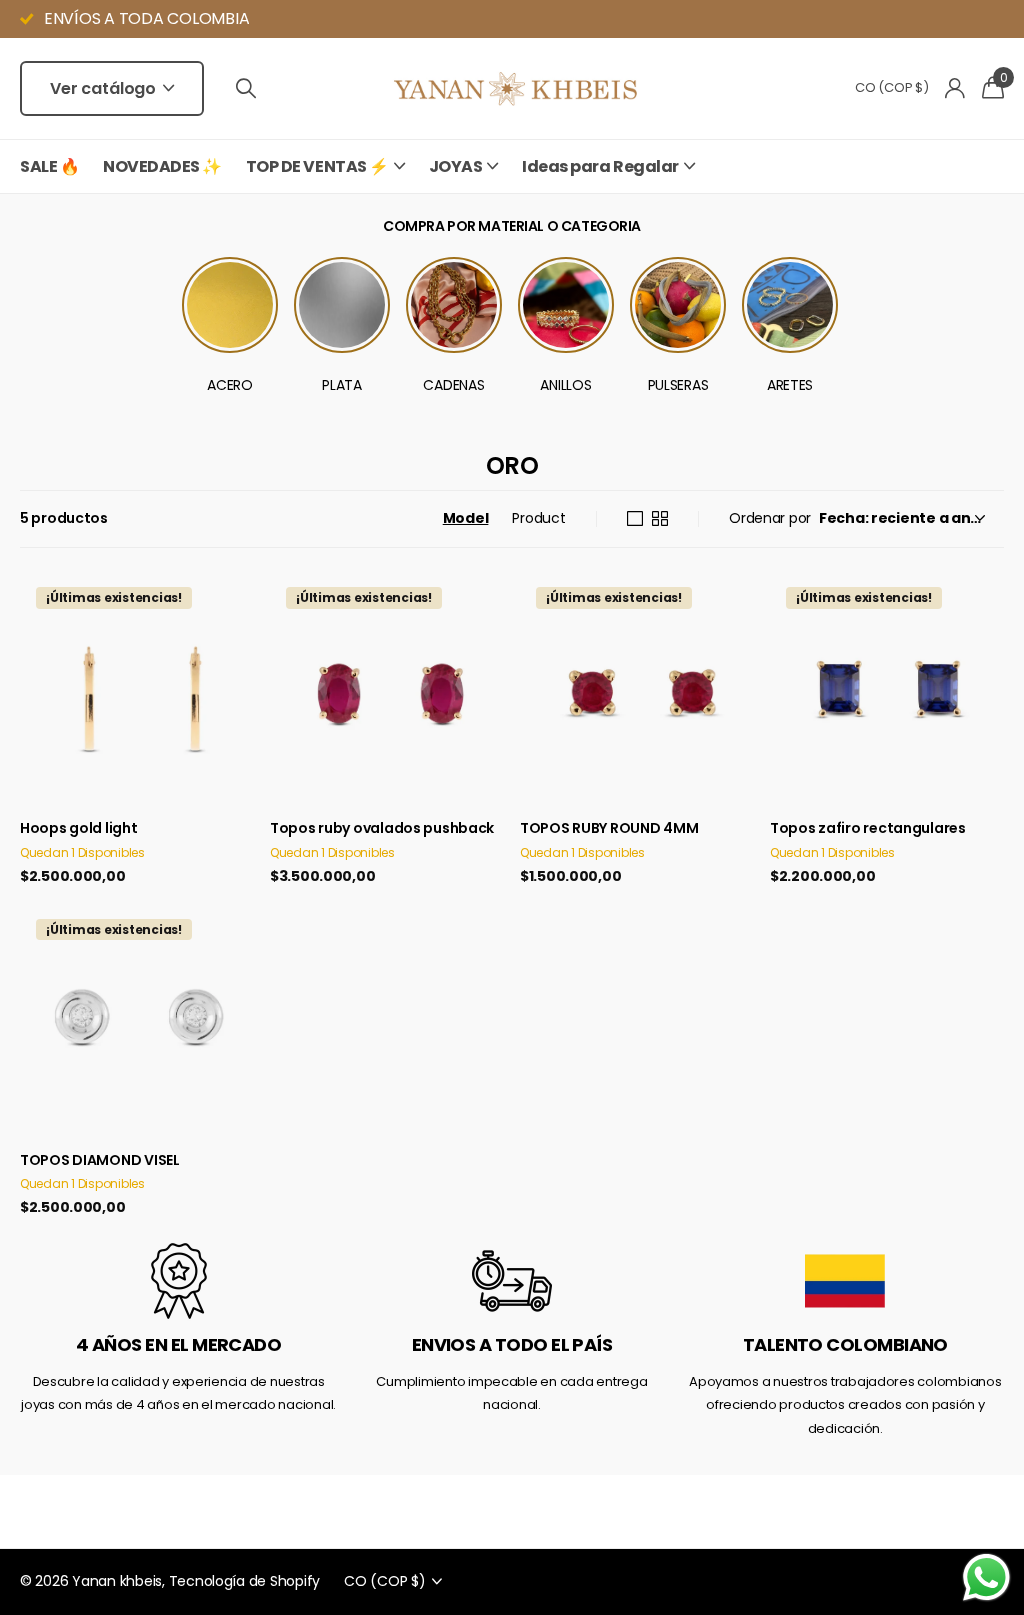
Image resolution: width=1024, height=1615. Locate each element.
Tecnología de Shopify (245, 1581)
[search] (246, 88)
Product (538, 518)
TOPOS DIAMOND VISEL (100, 1160)
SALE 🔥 (49, 166)
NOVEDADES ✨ (162, 166)
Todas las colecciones (325, 177)
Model (466, 518)
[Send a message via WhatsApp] (986, 1577)
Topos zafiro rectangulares (868, 828)
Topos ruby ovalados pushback (382, 828)
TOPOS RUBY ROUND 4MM (609, 828)
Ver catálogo (105, 88)
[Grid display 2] (660, 519)
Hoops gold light (79, 828)
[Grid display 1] (635, 519)
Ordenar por (770, 518)
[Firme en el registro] (955, 88)
